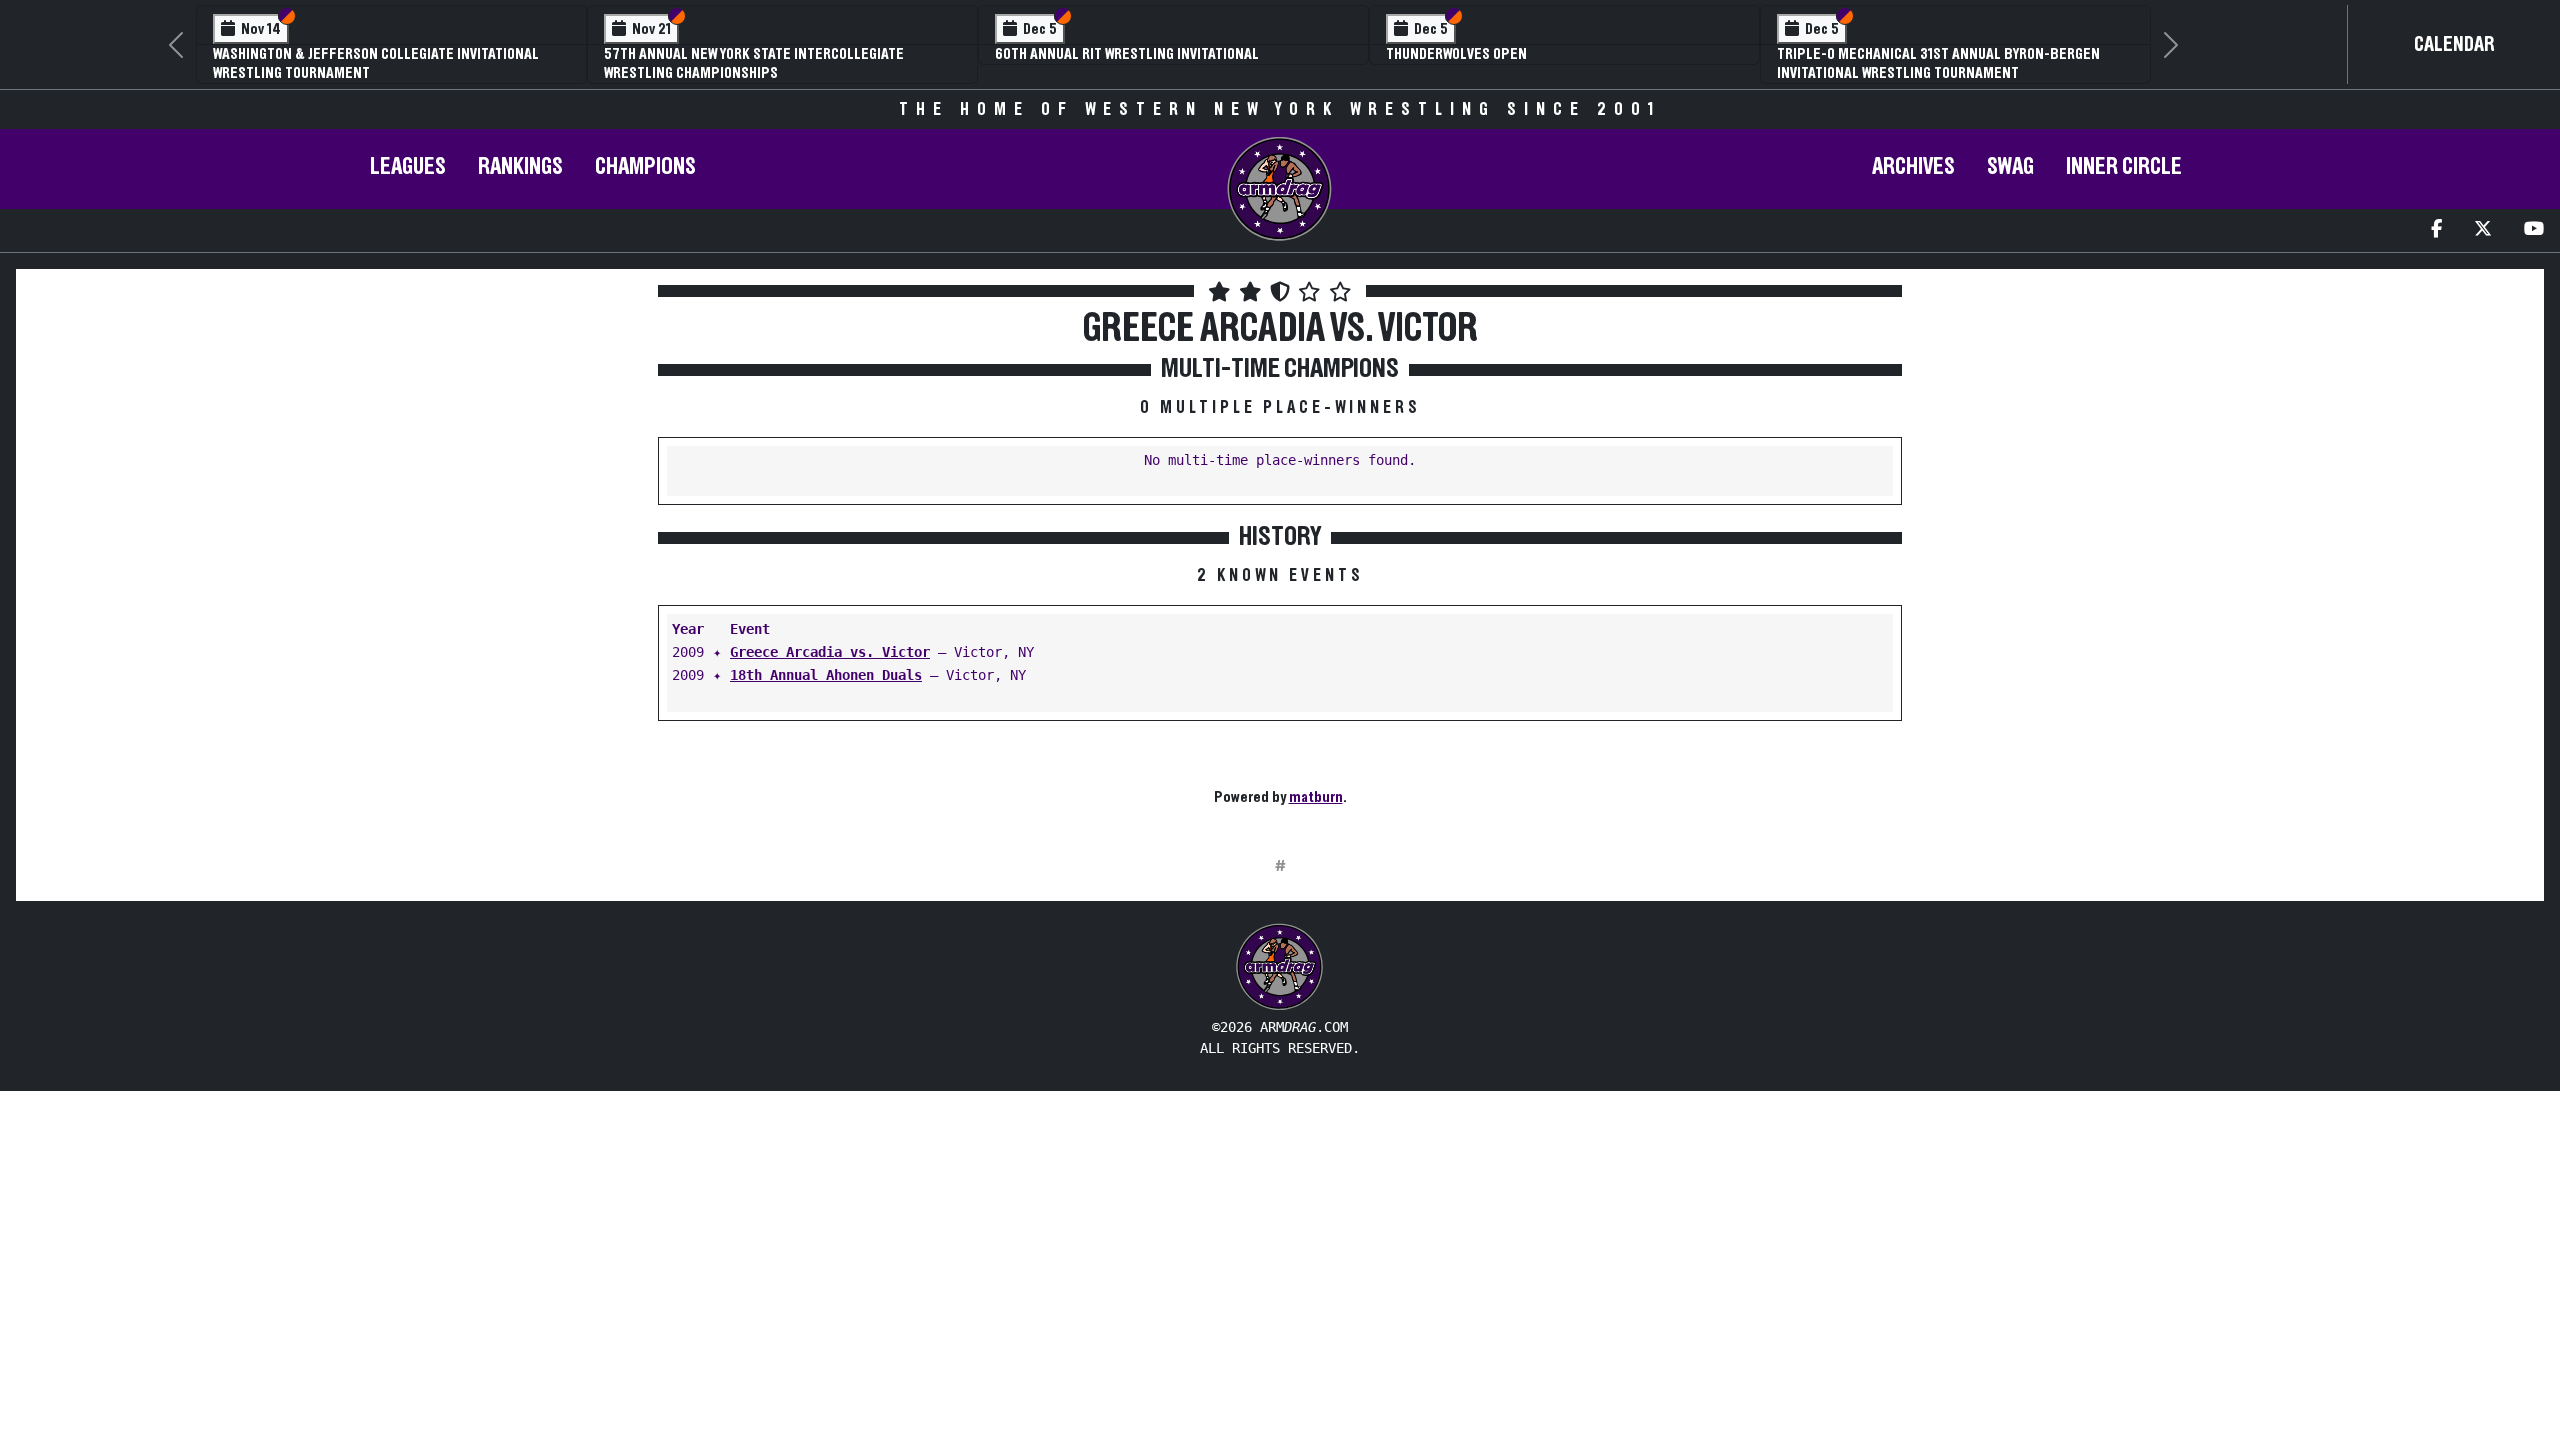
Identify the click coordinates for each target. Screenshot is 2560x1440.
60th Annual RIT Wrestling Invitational (1127, 54)
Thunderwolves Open (1456, 54)
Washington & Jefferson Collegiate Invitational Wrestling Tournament (376, 63)
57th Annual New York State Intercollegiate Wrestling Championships (754, 63)
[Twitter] (2483, 230)
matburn (1316, 797)
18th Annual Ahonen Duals (826, 675)
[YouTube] (2534, 230)
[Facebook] (2436, 230)
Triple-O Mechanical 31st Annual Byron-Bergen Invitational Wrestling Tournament (1938, 63)
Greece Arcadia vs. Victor (830, 652)
